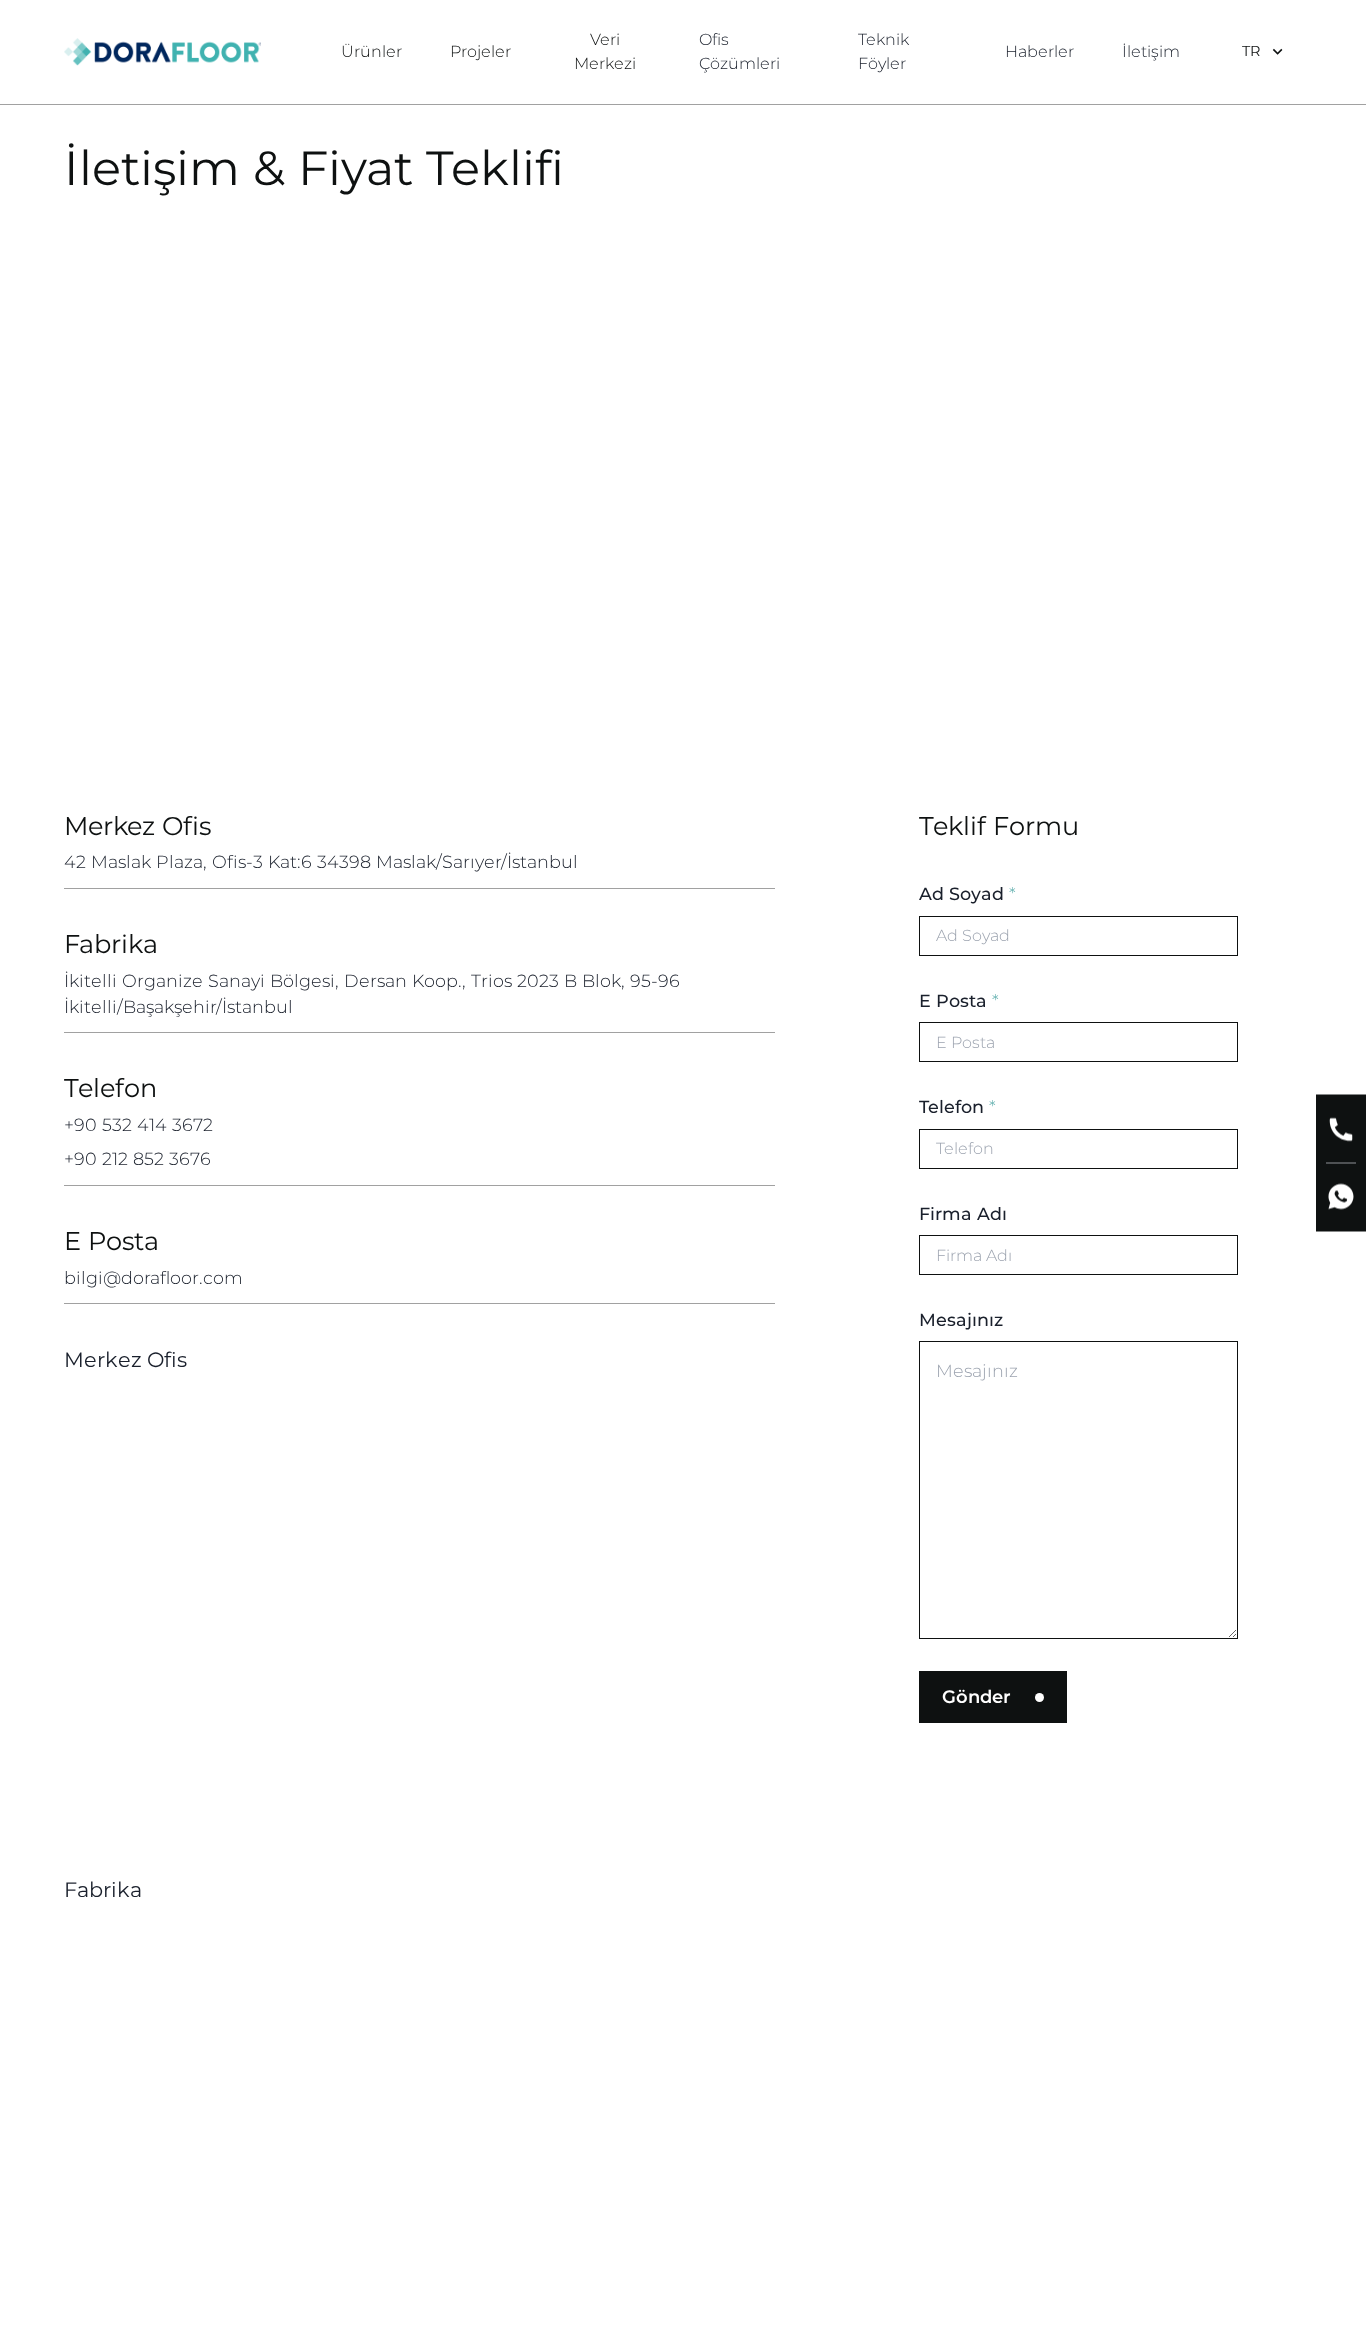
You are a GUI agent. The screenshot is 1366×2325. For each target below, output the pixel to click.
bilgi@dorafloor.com (153, 1277)
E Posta (959, 1000)
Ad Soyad (967, 893)
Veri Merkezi (605, 51)
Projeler (480, 51)
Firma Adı (963, 1213)
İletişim (1151, 51)
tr (1251, 51)
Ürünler (371, 51)
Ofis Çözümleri (739, 51)
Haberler (1039, 51)
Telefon (957, 1106)
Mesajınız (961, 1319)
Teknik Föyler (883, 51)
